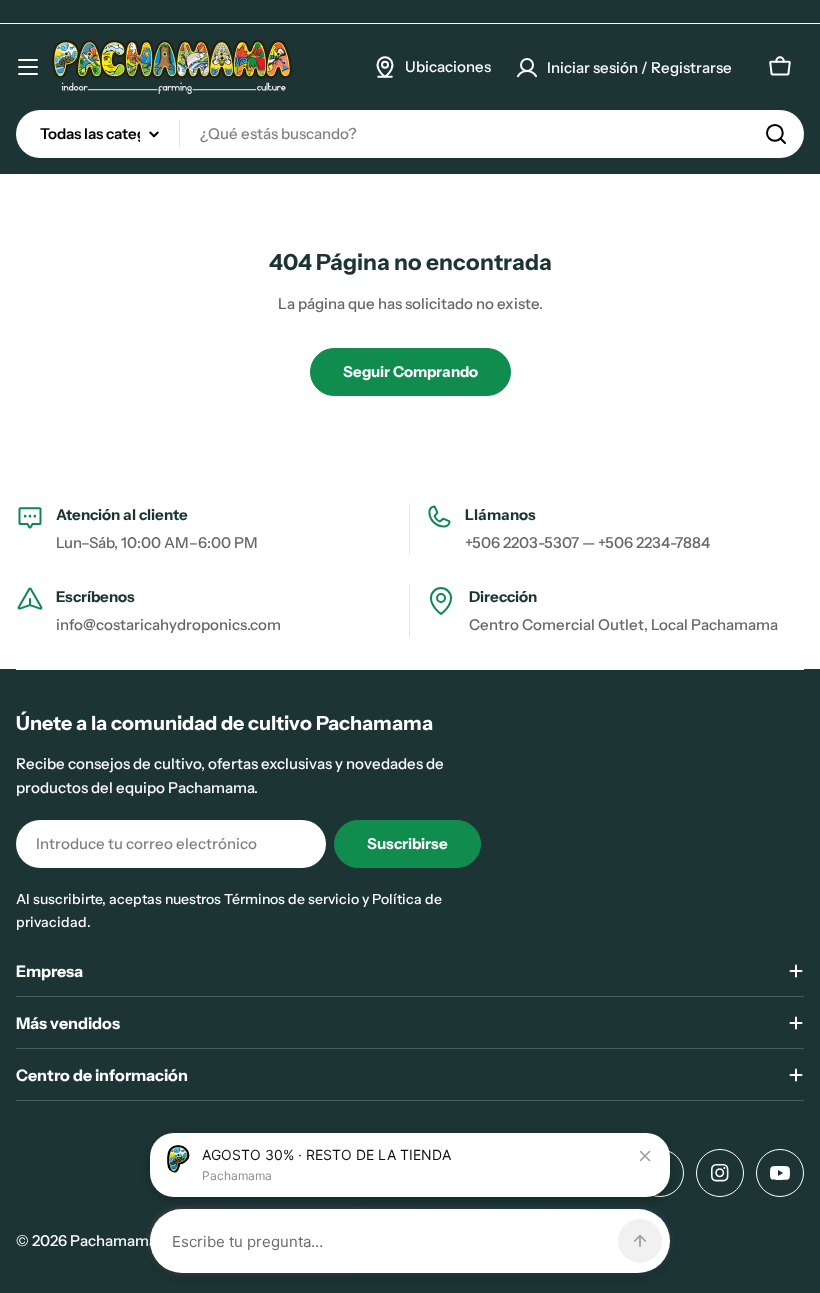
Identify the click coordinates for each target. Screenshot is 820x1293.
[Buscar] (776, 134)
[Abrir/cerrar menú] (28, 67)
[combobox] (410, 134)
